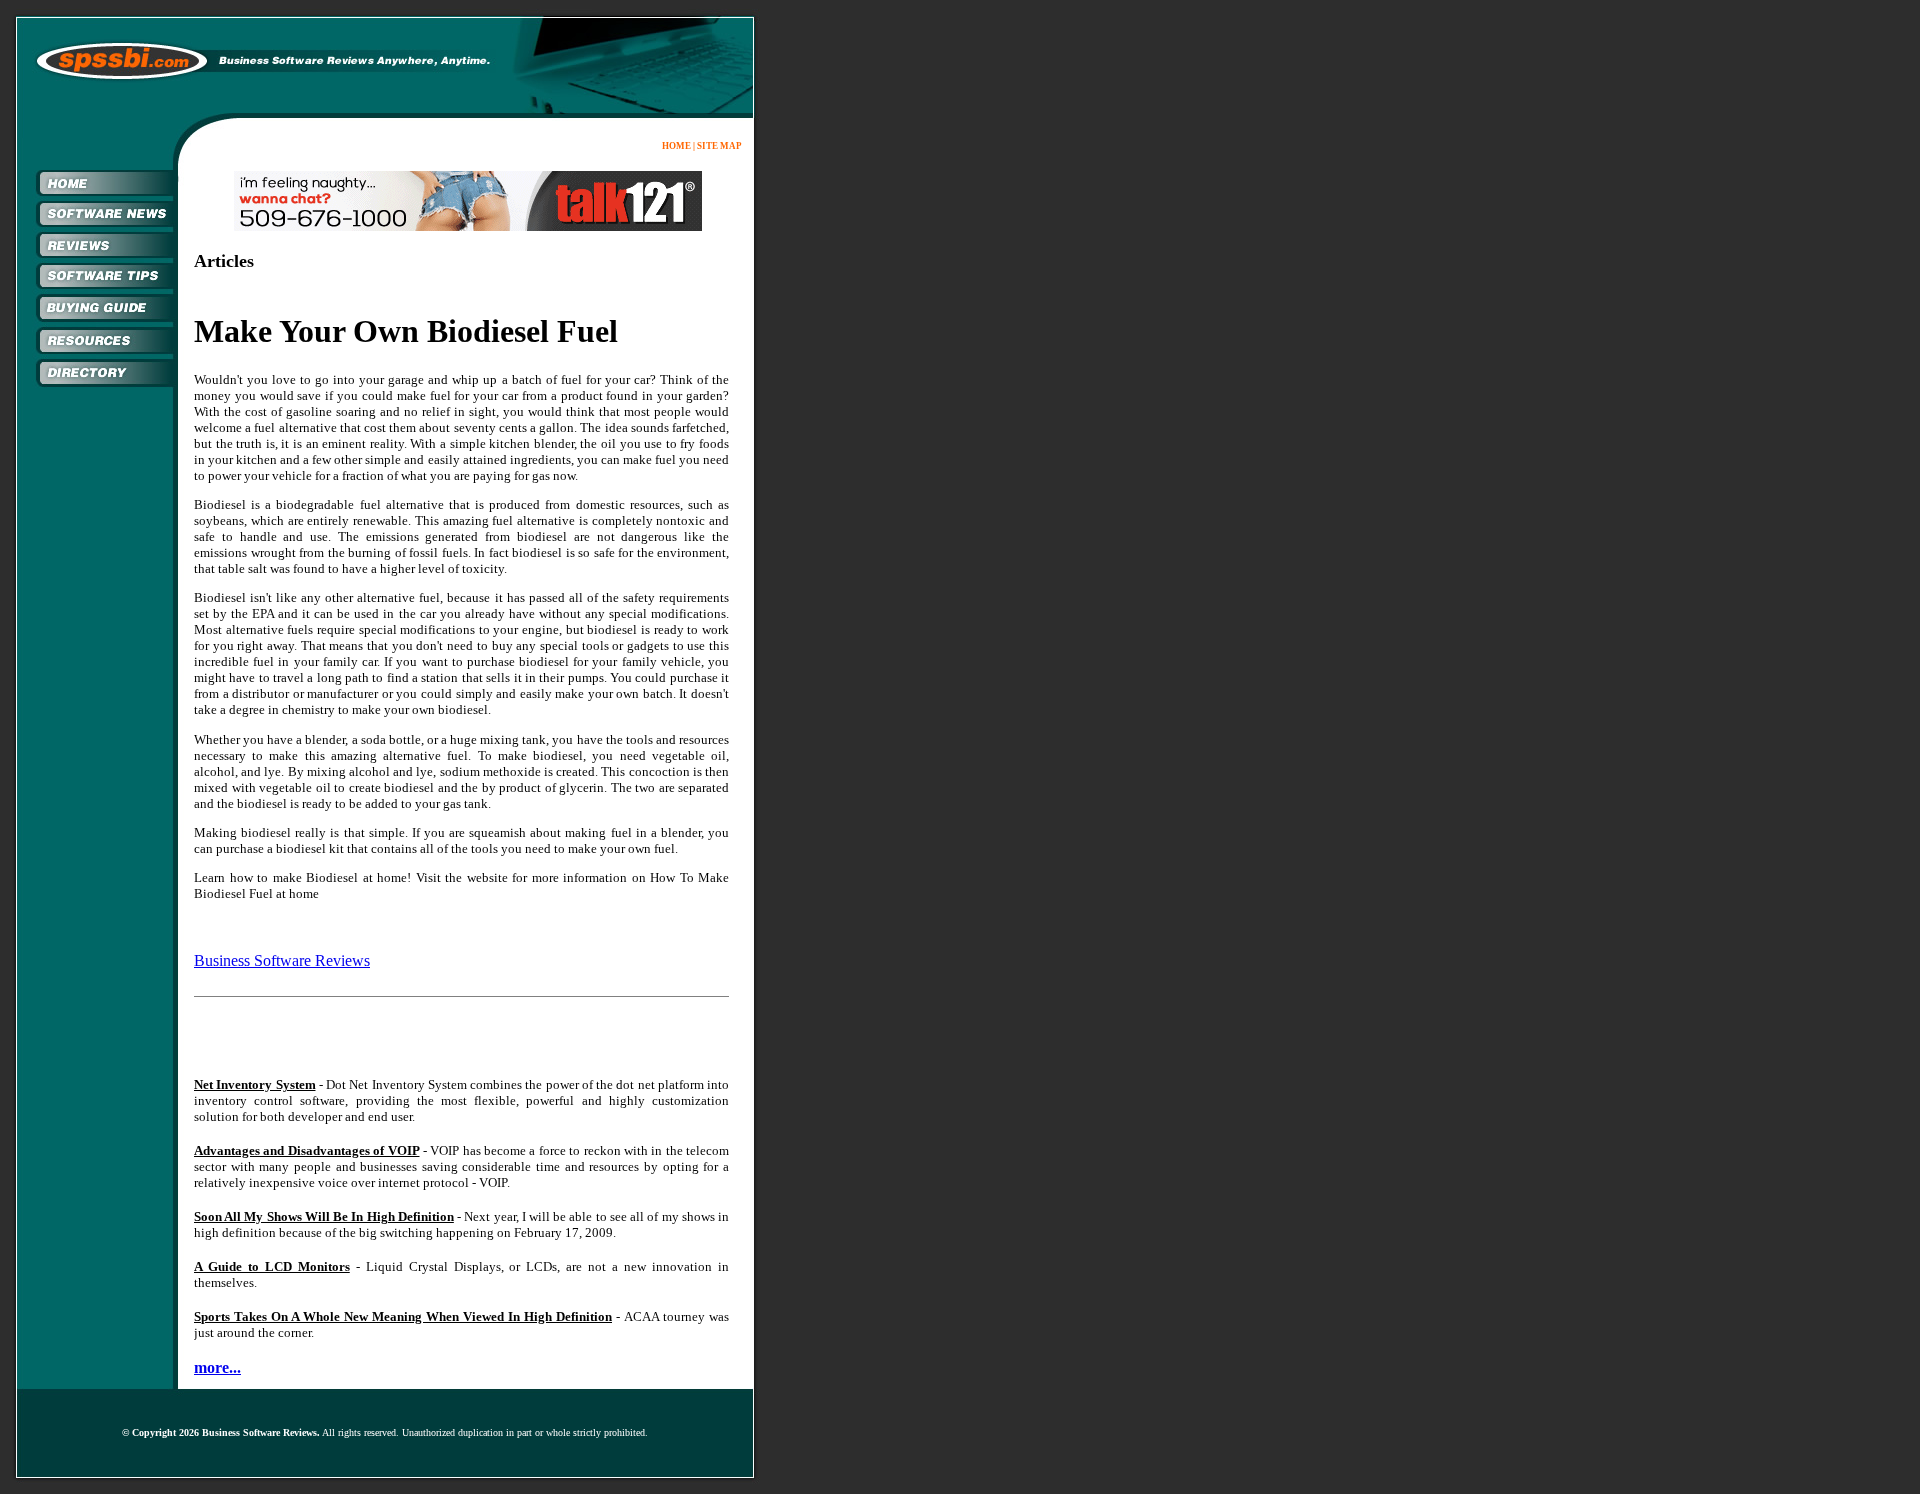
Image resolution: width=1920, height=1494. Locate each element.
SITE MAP (719, 146)
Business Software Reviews (282, 960)
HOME (676, 146)
